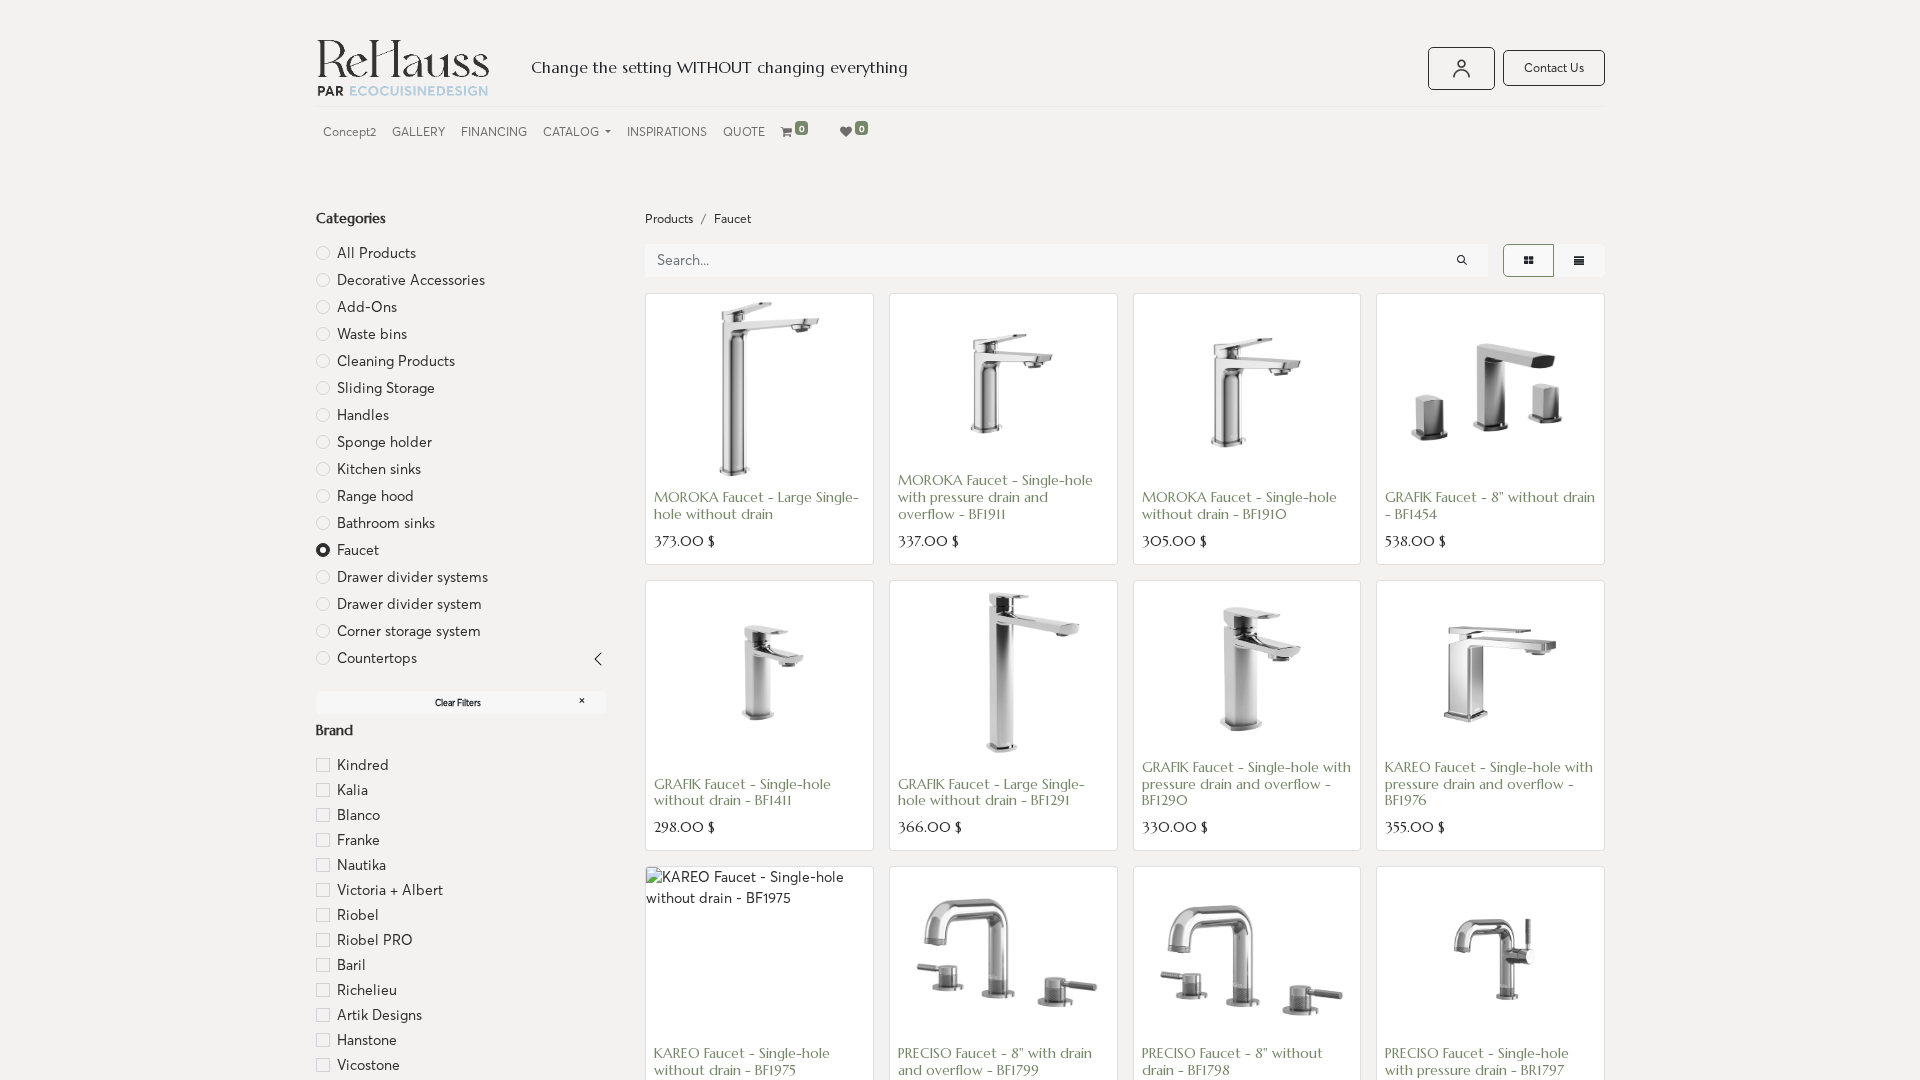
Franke (358, 840)
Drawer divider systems (412, 577)
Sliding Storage (386, 388)
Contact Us (1554, 67)
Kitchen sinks (379, 469)
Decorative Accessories (411, 280)
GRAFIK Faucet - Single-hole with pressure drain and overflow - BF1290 (1246, 784)
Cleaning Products (396, 361)
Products (669, 218)
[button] (679, 456)
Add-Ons (367, 307)
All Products (376, 253)
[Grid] (1528, 260)
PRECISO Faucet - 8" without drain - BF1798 (1232, 1061)
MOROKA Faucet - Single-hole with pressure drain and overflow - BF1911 (995, 497)
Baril (351, 965)
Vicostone (368, 1065)
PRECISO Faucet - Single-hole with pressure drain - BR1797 (1477, 1061)
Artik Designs (379, 1015)
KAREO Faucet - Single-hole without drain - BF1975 (742, 1061)
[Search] (1462, 260)
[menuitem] (349, 132)
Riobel (358, 915)
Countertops (377, 658)
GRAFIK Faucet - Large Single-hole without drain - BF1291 (991, 792)
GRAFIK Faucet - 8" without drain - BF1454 (1490, 505)
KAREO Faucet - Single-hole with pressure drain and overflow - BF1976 (1489, 784)
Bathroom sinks (386, 523)
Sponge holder (384, 442)
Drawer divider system (409, 604)
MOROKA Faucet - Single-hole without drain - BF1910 (1239, 505)
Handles (363, 415)
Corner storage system (409, 631)
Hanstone (367, 1040)
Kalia (352, 790)
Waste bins (372, 334)
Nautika (361, 865)
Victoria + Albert (390, 890)
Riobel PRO (375, 940)
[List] (1579, 260)
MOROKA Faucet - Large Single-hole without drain (756, 505)
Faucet (358, 550)
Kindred (363, 765)
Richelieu (367, 990)
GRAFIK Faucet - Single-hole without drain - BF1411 (742, 792)
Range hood (375, 496)
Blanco (358, 815)
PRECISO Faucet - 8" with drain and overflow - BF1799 (995, 1061)
